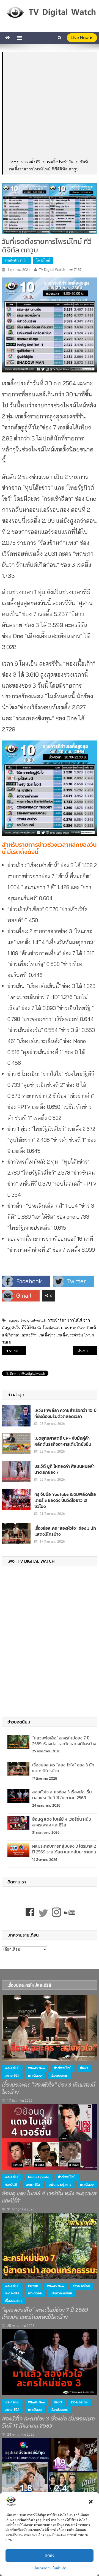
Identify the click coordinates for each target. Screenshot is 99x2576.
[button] (91, 2502)
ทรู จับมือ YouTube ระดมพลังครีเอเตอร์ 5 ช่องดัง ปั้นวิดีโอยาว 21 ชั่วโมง (65, 1500)
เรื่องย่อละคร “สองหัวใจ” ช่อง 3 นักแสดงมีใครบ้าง (65, 1531)
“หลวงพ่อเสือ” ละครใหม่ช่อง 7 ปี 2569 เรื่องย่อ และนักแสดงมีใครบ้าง (64, 1741)
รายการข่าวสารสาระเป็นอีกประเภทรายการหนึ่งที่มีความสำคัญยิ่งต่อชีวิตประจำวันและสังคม (17, 1351)
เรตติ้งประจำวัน (16, 260)
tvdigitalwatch (33, 1320)
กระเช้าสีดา (57, 1320)
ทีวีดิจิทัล (29, 1328)
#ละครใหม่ (12, 2068)
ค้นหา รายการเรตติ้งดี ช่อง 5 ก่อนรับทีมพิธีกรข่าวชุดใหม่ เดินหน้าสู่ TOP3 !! (87, 1351)
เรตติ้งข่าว (47, 1335)
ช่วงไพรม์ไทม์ (63, 2068)
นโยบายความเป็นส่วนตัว (50, 2568)
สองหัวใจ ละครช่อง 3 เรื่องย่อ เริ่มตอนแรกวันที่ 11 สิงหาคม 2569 (62, 1795)
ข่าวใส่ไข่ (75, 1320)
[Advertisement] (50, 106)
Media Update (39, 2177)
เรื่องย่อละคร (59, 2076)
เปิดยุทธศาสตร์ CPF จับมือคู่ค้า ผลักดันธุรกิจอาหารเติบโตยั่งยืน (63, 1441)
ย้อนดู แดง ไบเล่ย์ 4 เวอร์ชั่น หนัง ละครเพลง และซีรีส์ (62, 1822)
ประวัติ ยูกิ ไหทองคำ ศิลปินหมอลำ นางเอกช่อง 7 (64, 1469)
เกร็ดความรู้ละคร (60, 2185)
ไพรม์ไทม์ (43, 260)
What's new (37, 2068)
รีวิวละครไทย (81, 2286)
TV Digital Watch (52, 270)
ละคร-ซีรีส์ (12, 2076)
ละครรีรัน (30, 1335)
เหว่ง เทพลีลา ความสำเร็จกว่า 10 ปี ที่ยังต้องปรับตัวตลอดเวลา (65, 1413)
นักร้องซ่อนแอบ (50, 1328)
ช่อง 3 (84, 2068)
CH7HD (33, 2286)
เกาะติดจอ (35, 2076)
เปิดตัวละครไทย (61, 2293)
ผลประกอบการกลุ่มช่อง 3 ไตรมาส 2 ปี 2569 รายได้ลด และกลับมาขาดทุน (64, 1849)
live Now (80, 38)
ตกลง (50, 2555)
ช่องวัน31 (11, 2185)
